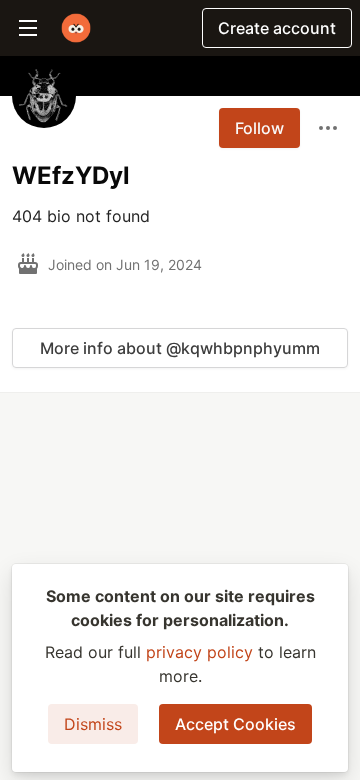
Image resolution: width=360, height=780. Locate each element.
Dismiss (93, 724)
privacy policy (199, 652)
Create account (277, 28)
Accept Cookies (235, 724)
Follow (259, 128)
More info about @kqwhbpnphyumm (180, 348)
